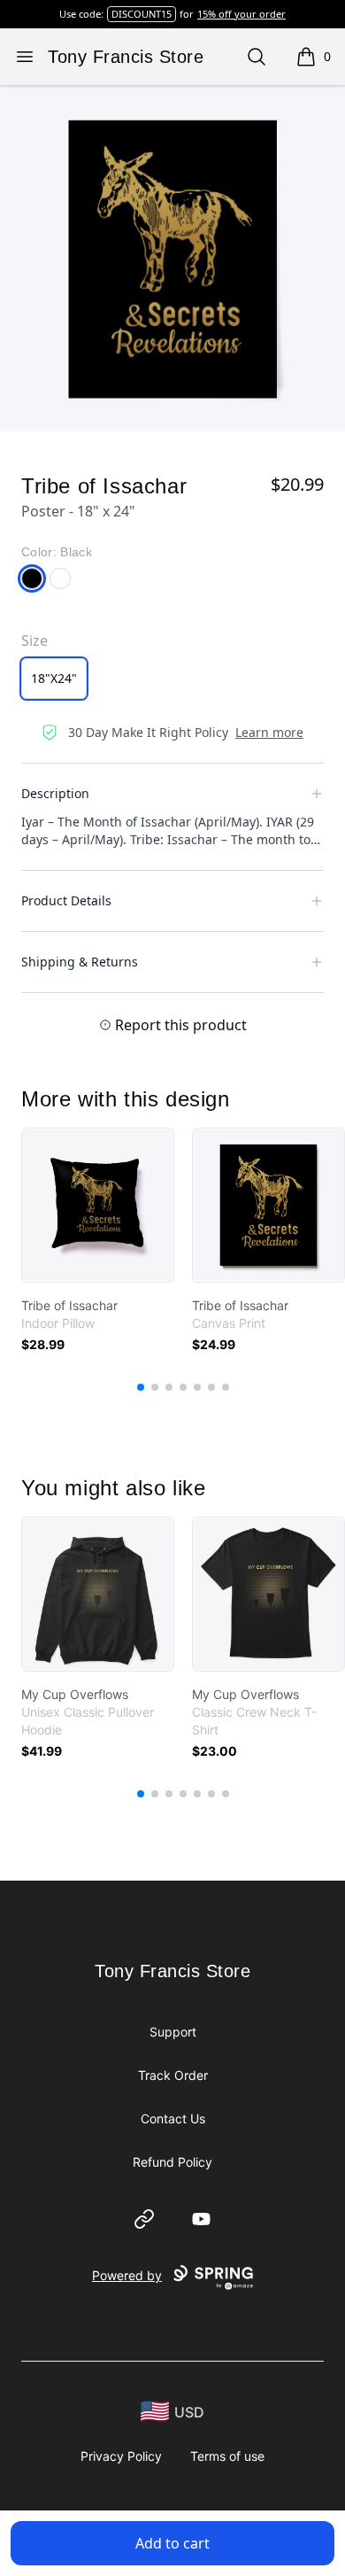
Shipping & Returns (80, 962)
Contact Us (173, 2118)
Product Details (66, 900)
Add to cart (172, 2543)
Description (55, 793)
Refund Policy (172, 2162)
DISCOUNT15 (142, 14)
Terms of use (227, 2456)
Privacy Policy (121, 2456)
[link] (98, 1205)
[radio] (54, 679)
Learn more (269, 732)
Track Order (173, 2075)
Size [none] (34, 640)
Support (173, 2032)
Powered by (127, 2275)
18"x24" (54, 678)
